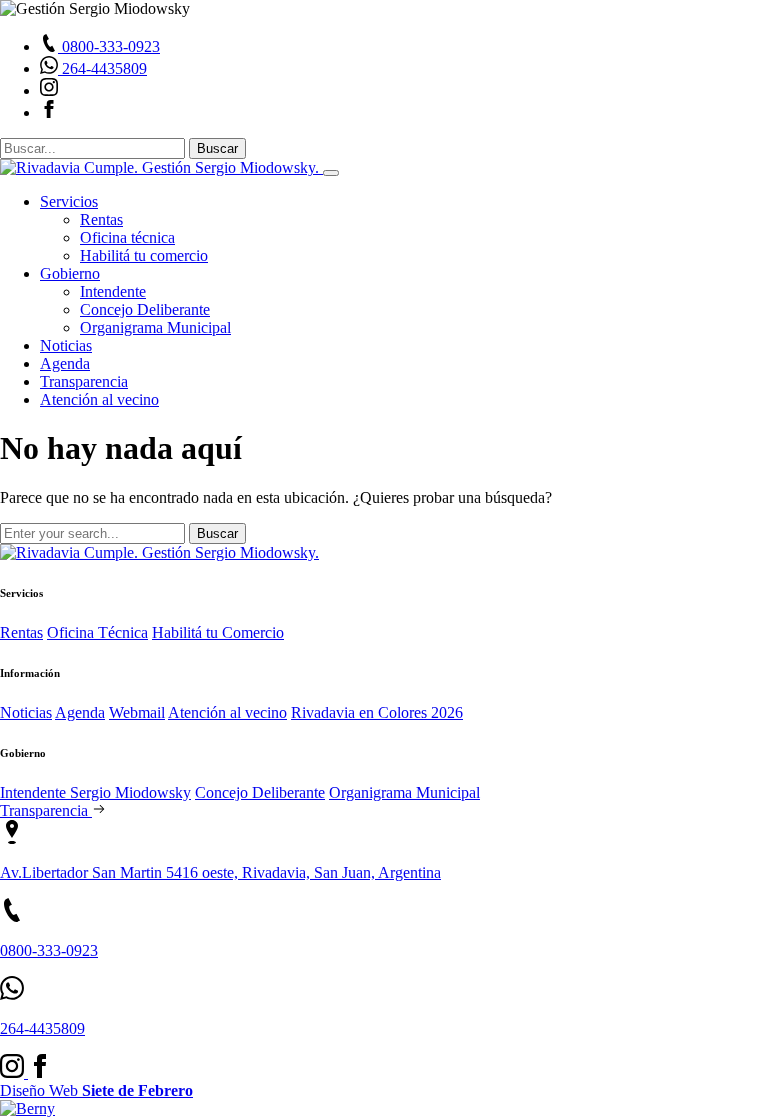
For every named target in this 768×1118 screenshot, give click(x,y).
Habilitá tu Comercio (218, 632)
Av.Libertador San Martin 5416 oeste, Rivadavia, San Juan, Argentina (220, 872)
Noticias (66, 345)
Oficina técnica (127, 237)
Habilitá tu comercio (144, 255)
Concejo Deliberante (145, 309)
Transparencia (84, 381)
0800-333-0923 (49, 950)
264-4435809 (42, 1028)
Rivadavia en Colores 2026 (377, 712)
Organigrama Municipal (155, 327)
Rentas (101, 219)
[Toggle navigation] (331, 173)
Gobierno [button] (70, 273)
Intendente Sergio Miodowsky (95, 792)
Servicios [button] (69, 201)
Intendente (113, 291)
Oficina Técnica (97, 632)
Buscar (217, 148)
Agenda (65, 363)
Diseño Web (96, 1090)
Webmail (137, 712)
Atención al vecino (99, 399)
